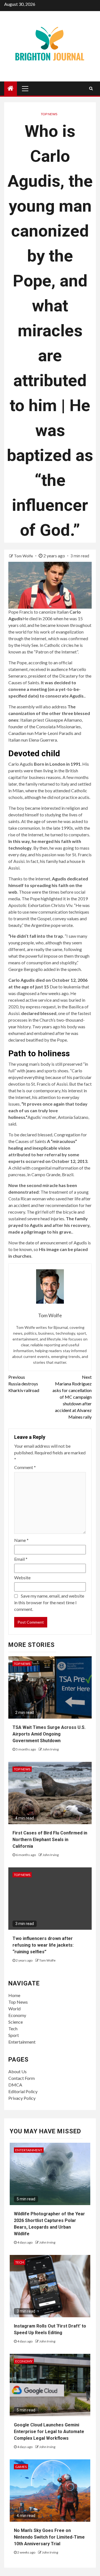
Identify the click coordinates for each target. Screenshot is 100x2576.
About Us (17, 2071)
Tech (13, 2028)
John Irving (51, 1749)
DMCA (15, 2085)
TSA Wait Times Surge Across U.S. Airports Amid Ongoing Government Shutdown (49, 1734)
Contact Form (22, 2078)
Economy (17, 2015)
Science (16, 2022)
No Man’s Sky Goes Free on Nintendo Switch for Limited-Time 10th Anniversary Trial (49, 2537)
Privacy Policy (22, 2098)
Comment (25, 1467)
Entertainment (22, 2042)
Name (21, 1540)
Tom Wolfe (24, 556)
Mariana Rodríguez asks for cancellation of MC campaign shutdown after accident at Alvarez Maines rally (72, 1397)
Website (22, 1577)
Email (21, 1559)
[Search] (91, 88)
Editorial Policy (23, 2091)
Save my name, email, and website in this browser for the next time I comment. (49, 1602)
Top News (49, 114)
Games (21, 2467)
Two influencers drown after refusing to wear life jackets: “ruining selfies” (43, 1945)
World (14, 2009)
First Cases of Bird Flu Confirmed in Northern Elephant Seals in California (50, 1840)
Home (14, 1995)
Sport (14, 2035)
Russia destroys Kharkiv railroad (24, 1384)
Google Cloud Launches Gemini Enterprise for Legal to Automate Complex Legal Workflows (49, 2432)
